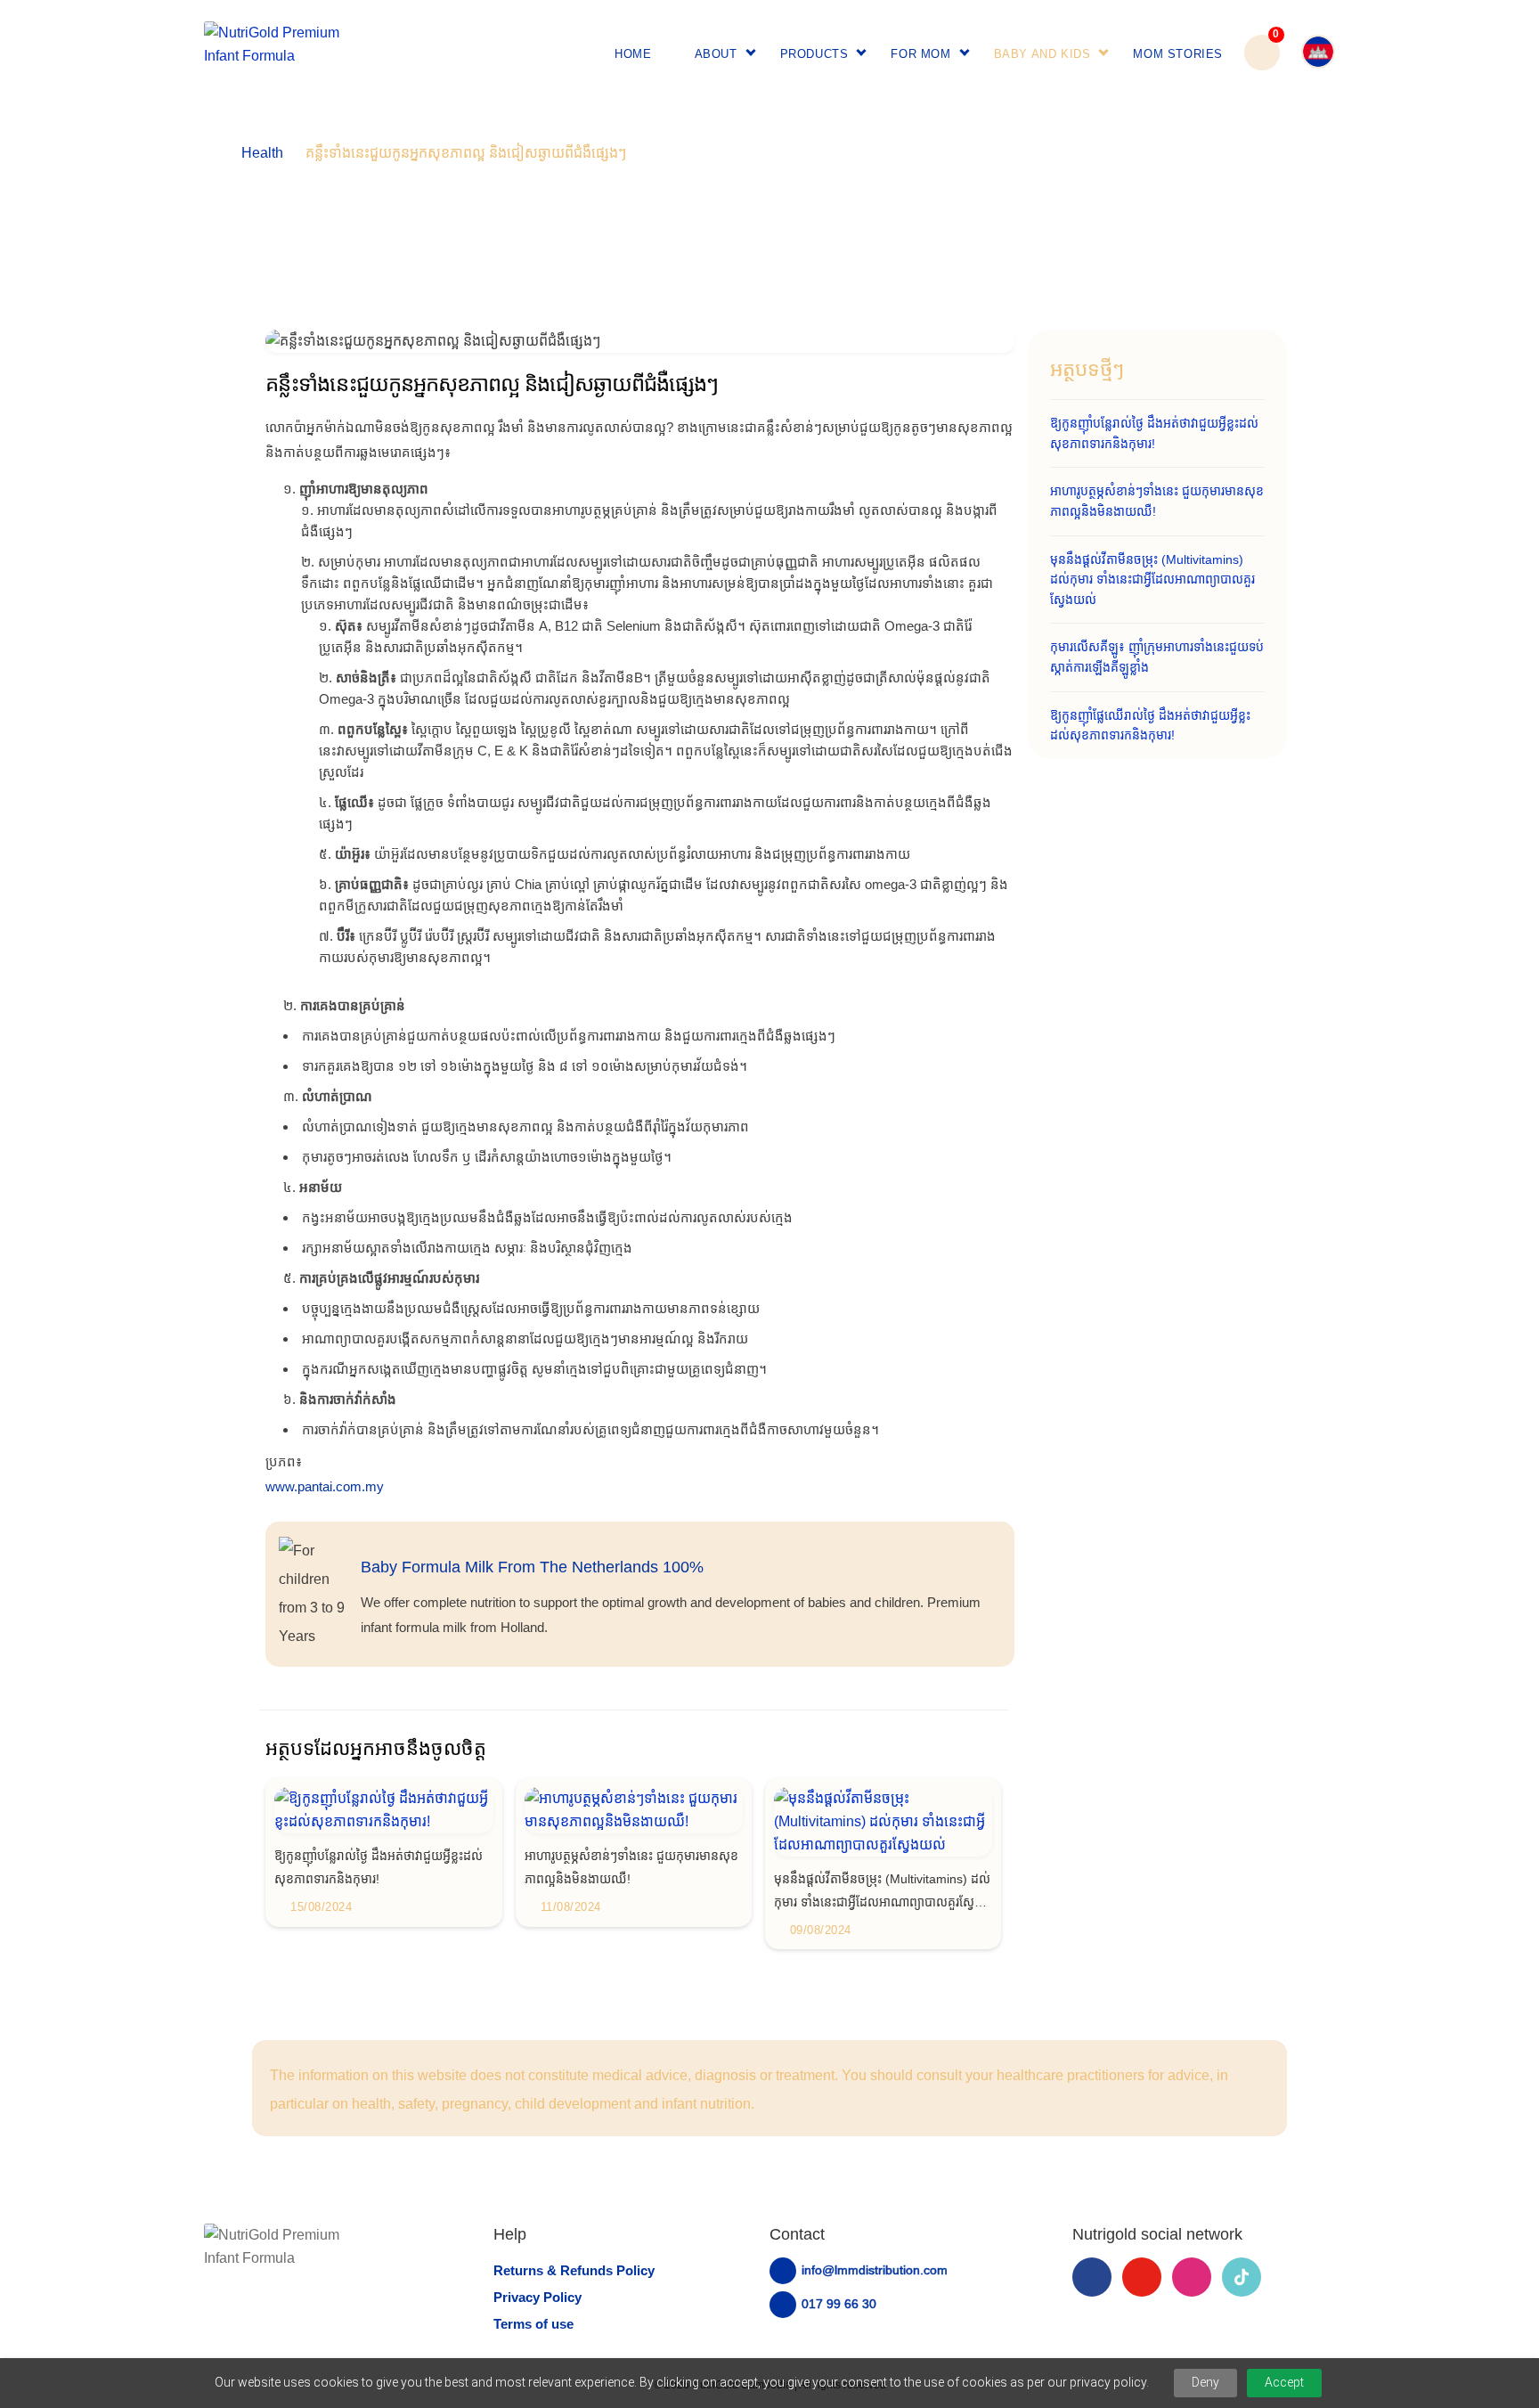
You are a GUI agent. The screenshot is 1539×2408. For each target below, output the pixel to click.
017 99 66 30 (839, 2304)
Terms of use (533, 2324)
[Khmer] (1307, 53)
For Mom (920, 54)
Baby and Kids (1042, 54)
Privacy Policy (537, 2297)
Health (262, 153)
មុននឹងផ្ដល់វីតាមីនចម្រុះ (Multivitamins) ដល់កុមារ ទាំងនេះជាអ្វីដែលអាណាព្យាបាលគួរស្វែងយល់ (1152, 580)
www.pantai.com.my (325, 1486)
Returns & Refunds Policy (574, 2270)
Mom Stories (1178, 54)
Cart (1262, 43)
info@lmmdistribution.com (875, 2270)
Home (633, 54)
